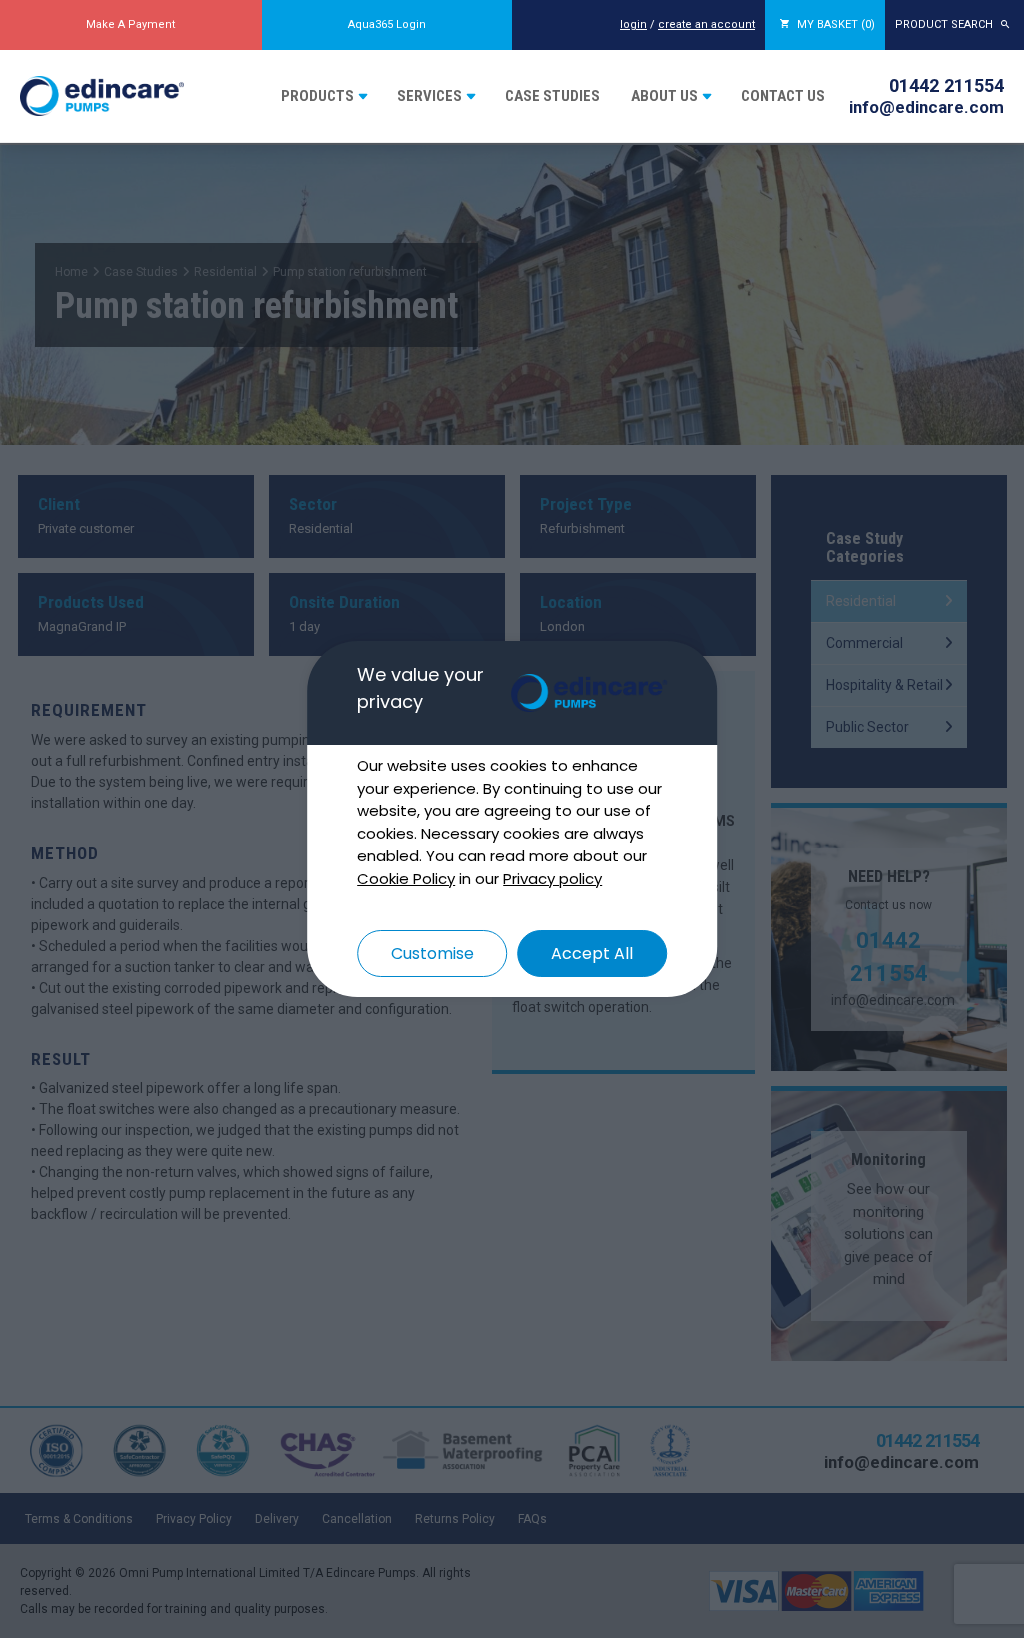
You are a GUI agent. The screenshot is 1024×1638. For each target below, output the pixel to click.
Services (429, 96)
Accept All (592, 953)
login (633, 24)
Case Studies (552, 96)
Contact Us (783, 96)
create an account (706, 24)
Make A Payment (130, 24)
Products (317, 96)
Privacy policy (552, 878)
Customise (432, 953)
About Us (664, 96)
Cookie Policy (406, 878)
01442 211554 (946, 85)
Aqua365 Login (387, 24)
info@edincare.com (926, 107)
